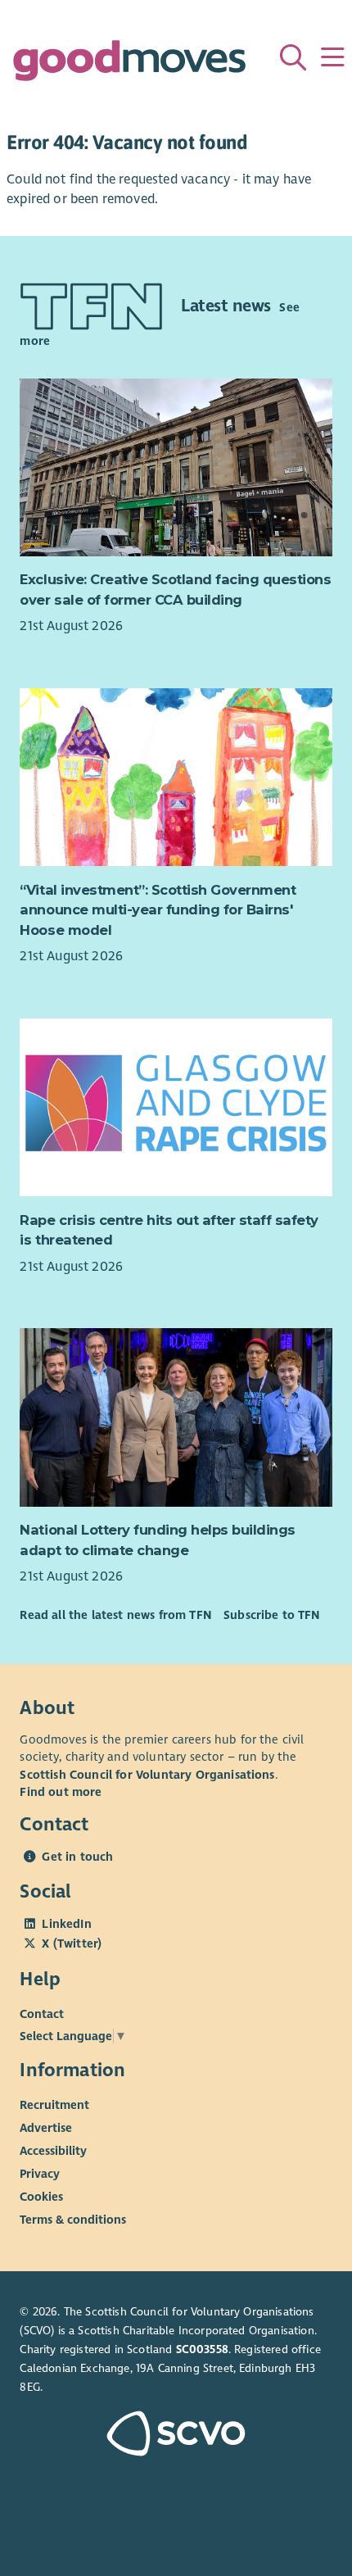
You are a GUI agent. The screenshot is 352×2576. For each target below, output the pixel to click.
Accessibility (53, 2151)
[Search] (293, 57)
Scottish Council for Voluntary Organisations (147, 1775)
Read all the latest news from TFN (115, 1615)
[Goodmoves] (129, 64)
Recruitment (54, 2105)
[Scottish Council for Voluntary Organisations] (176, 2435)
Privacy (40, 2174)
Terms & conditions (73, 2220)
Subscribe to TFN (272, 1615)
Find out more (61, 1792)
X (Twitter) (72, 1943)
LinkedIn (66, 1924)
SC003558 (202, 2349)
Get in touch (77, 1857)
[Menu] (332, 57)
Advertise (46, 2128)
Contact (42, 2014)
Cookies (41, 2197)
